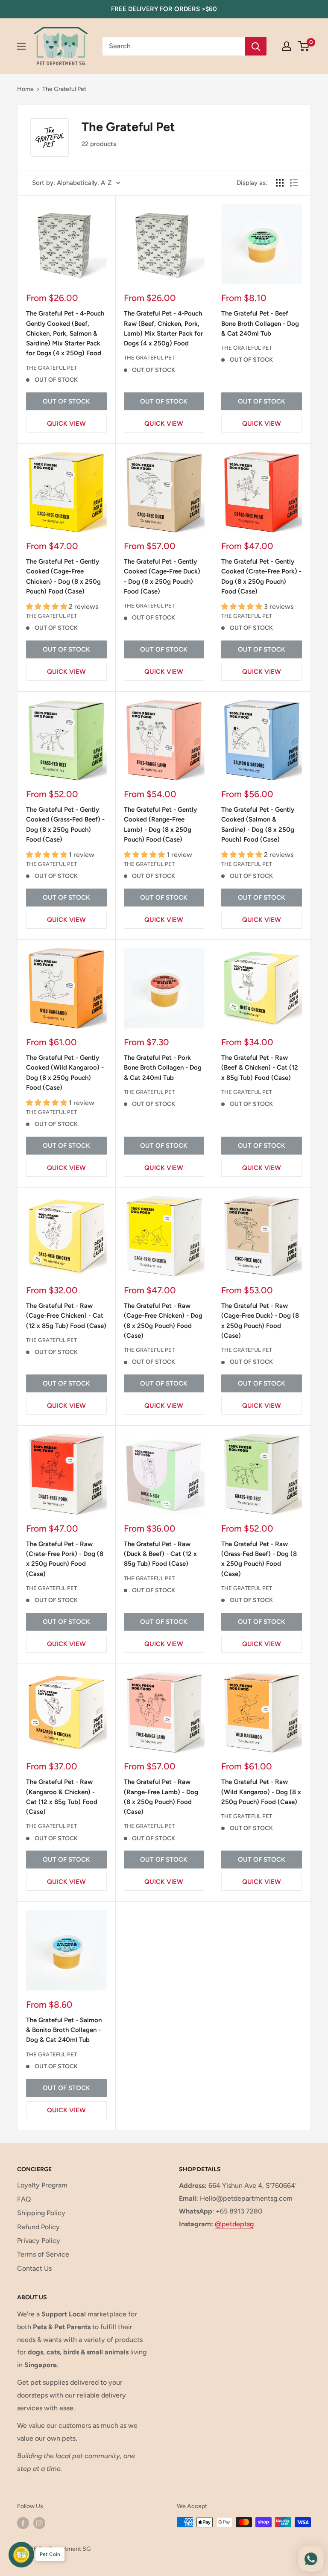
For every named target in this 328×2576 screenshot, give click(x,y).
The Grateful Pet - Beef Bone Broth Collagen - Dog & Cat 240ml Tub (260, 323)
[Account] (287, 46)
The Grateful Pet (64, 89)
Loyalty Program (42, 2185)
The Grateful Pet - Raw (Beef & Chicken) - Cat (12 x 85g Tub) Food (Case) (260, 1068)
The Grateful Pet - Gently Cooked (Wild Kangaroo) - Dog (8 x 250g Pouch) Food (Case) (65, 1073)
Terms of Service (43, 2254)
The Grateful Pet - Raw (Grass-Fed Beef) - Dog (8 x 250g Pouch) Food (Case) (259, 1559)
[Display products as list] (294, 183)
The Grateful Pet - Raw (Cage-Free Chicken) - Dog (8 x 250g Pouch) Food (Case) (163, 1321)
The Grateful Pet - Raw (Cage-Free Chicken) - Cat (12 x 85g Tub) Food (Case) (66, 1316)
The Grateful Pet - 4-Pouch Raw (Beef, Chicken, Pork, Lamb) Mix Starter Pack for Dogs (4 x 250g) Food (163, 328)
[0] (304, 46)
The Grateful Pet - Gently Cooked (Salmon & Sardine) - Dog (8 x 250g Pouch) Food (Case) (258, 825)
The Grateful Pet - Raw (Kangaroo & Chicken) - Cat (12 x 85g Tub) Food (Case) (62, 1797)
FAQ (24, 2199)
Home (25, 89)
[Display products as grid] (280, 183)
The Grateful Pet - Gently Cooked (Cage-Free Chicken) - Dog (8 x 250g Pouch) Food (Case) (63, 576)
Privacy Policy (39, 2241)
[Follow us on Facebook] (23, 2523)
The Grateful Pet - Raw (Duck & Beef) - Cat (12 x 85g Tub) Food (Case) (160, 1554)
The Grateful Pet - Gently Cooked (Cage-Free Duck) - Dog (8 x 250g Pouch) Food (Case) (162, 576)
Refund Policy (38, 2227)
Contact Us (34, 2268)
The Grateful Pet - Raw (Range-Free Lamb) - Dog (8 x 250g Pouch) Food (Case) (161, 1797)
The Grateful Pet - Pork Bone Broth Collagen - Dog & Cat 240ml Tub (163, 1068)
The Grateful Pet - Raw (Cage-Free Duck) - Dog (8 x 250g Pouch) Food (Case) (260, 1321)
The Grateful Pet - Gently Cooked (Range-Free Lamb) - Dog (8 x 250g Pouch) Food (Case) (160, 825)
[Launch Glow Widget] (21, 2555)
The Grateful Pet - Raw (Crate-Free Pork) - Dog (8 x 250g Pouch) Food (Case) (65, 1559)
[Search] (256, 46)
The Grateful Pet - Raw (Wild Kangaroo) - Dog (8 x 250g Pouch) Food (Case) (261, 1792)
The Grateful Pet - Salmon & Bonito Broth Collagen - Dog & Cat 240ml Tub (64, 2030)
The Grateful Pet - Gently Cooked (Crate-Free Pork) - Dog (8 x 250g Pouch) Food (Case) (261, 576)
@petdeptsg (234, 2224)
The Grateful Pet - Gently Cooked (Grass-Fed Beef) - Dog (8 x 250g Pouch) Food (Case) (65, 825)
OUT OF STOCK (66, 401)
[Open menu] (21, 46)
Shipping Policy (41, 2213)
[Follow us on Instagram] (39, 2523)
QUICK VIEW (66, 424)
